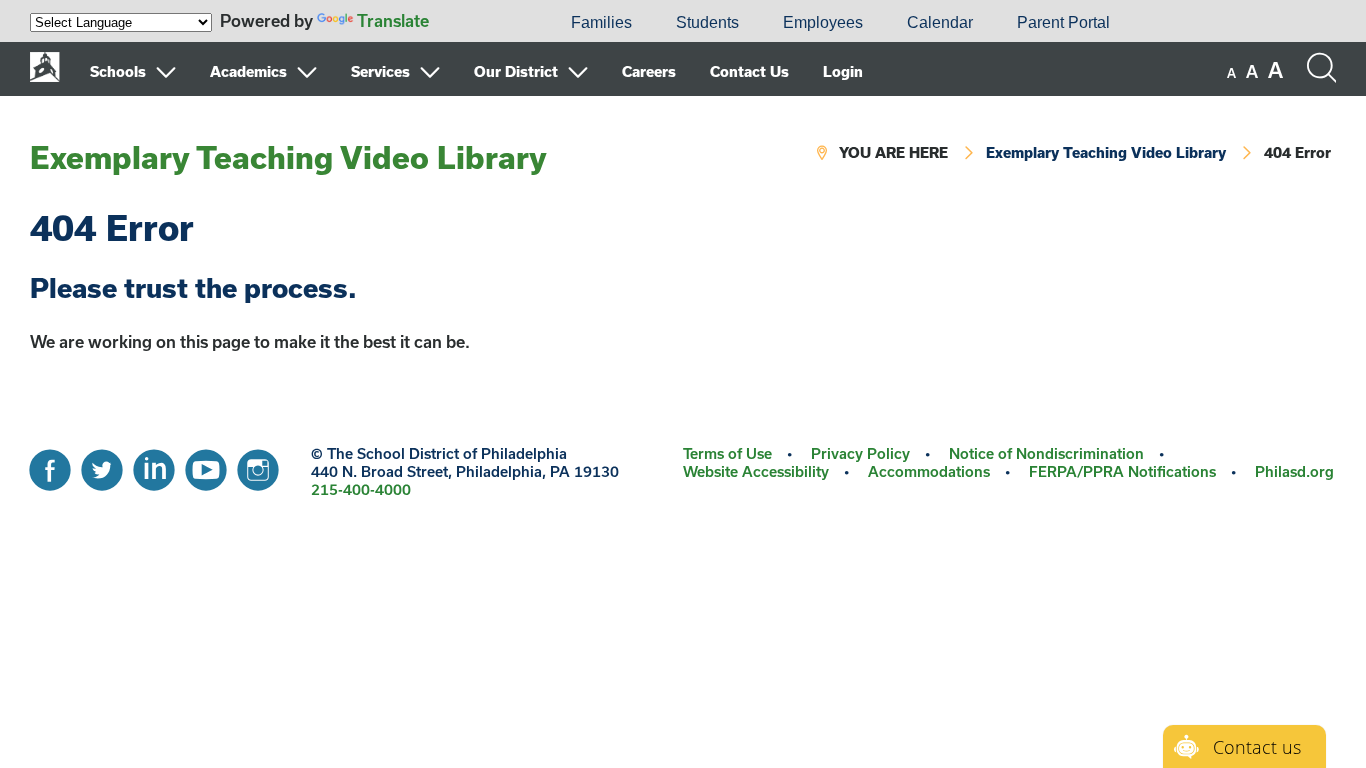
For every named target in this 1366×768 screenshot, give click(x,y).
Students (707, 22)
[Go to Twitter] (102, 465)
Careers (649, 71)
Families (601, 22)
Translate (393, 20)
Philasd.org (1294, 471)
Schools (118, 71)
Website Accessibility (756, 471)
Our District (516, 71)
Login (843, 71)
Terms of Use (727, 453)
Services (380, 71)
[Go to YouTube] (206, 465)
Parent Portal (1063, 22)
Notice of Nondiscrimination (1046, 453)
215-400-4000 (361, 489)
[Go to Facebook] (50, 465)
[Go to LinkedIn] (154, 465)
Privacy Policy (860, 453)
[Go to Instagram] (258, 465)
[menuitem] (481, 23)
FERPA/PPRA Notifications (1122, 471)
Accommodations (929, 471)
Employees (823, 22)
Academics (248, 71)
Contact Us (749, 71)
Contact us (1257, 747)
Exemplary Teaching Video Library (288, 157)
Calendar (940, 22)
